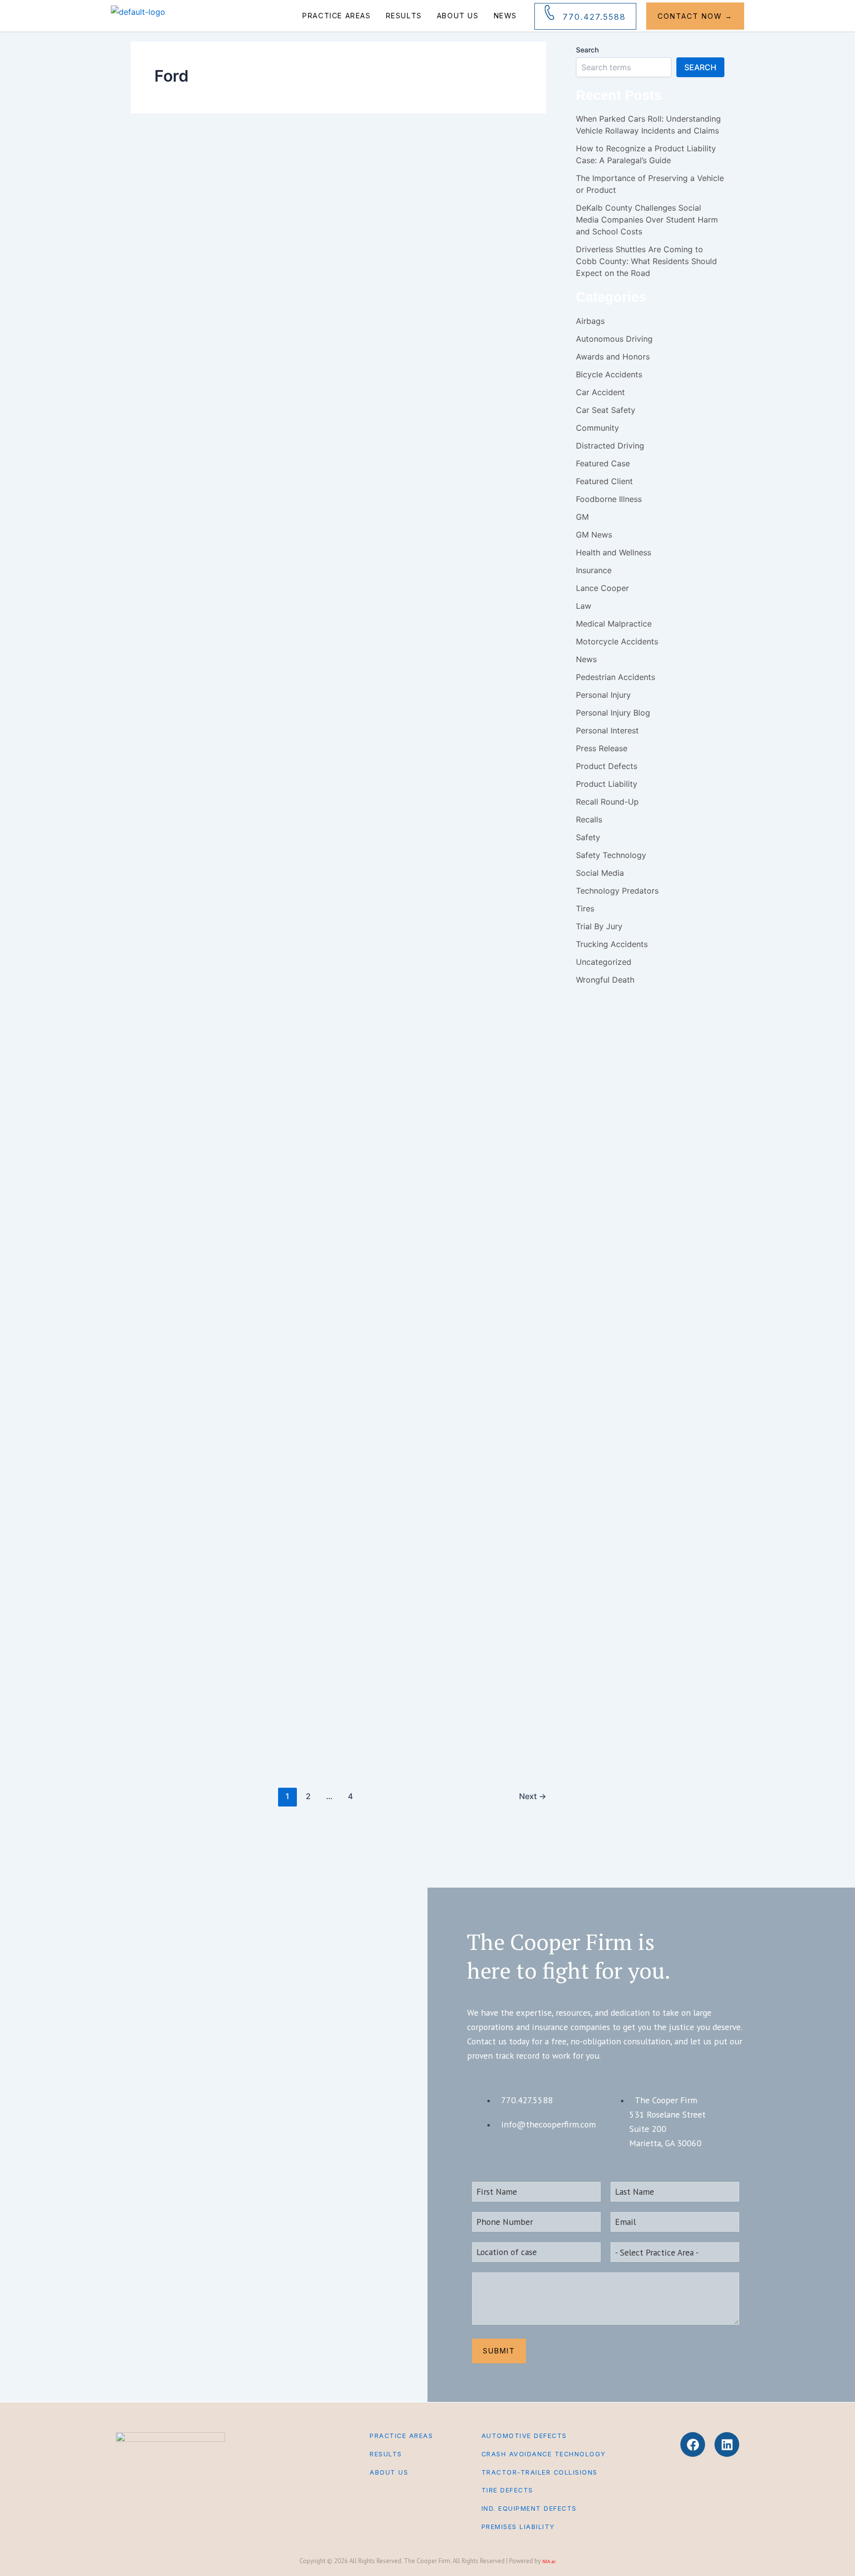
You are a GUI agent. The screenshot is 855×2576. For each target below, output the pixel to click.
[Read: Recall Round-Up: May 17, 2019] (166, 882)
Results (404, 16)
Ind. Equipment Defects (529, 2508)
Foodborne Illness (290, 1683)
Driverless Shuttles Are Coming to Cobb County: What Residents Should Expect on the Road (646, 261)
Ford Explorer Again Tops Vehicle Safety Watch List (390, 1409)
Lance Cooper (276, 521)
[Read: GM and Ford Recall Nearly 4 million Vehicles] (141, 724)
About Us (458, 16)
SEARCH (700, 67)
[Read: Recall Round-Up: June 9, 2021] (163, 350)
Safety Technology (481, 192)
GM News (594, 535)
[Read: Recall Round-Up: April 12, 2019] (164, 1039)
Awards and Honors (613, 357)
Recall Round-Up (391, 192)
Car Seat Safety (288, 192)
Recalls (425, 192)
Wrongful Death (605, 980)
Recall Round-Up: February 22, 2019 (349, 1251)
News (505, 16)
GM (251, 521)
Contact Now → (695, 16)
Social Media (600, 873)
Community (597, 428)
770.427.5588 (594, 17)
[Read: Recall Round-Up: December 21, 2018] (183, 1518)
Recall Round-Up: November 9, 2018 (350, 1724)
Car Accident (600, 392)
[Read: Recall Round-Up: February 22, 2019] (166, 1197)
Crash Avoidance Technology (544, 2454)
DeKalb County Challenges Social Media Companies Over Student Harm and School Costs (647, 220)
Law (584, 606)
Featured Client (604, 481)
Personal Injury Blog (321, 521)
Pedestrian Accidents (616, 677)
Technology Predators (617, 891)
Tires (425, 521)
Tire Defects (507, 2490)
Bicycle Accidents (609, 374)
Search (587, 50)
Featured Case (603, 463)
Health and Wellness (614, 552)
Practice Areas (336, 16)
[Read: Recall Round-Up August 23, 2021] (166, 180)
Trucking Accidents (612, 944)
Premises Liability (518, 2527)
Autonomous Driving (614, 339)
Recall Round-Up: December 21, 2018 (355, 1567)
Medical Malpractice (614, 624)
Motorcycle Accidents (617, 641)
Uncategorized (395, 363)
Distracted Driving (610, 446)
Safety (446, 192)
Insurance (594, 570)
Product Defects (347, 192)
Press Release (602, 748)
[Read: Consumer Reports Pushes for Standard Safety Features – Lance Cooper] (183, 520)
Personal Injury (277, 737)
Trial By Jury (599, 926)
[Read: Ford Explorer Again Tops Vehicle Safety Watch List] (183, 1418)
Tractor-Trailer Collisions (540, 2472)
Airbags (256, 192)
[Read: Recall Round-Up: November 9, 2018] (166, 1670)
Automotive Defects (524, 2436)
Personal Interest (607, 730)
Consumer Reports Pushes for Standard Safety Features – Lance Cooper (382, 591)
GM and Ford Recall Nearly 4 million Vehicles (385, 778)
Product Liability (607, 784)
